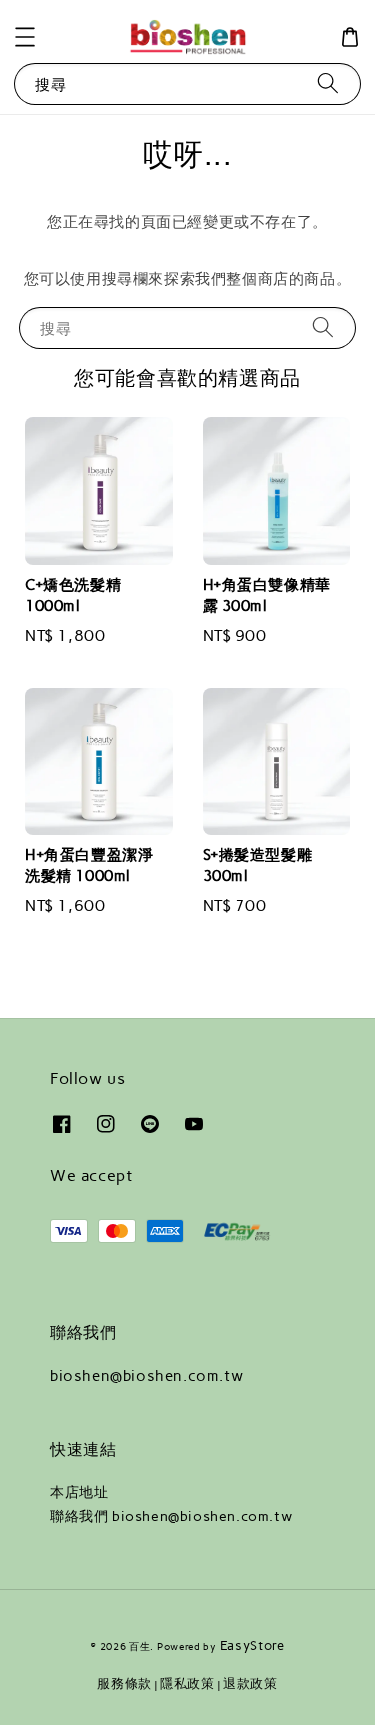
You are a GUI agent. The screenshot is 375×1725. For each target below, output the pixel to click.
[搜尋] (328, 83)
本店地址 (79, 1492)
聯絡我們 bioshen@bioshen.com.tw (171, 1516)
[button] (25, 37)
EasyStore (252, 1645)
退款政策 (250, 1683)
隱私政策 (187, 1683)
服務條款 (124, 1683)
